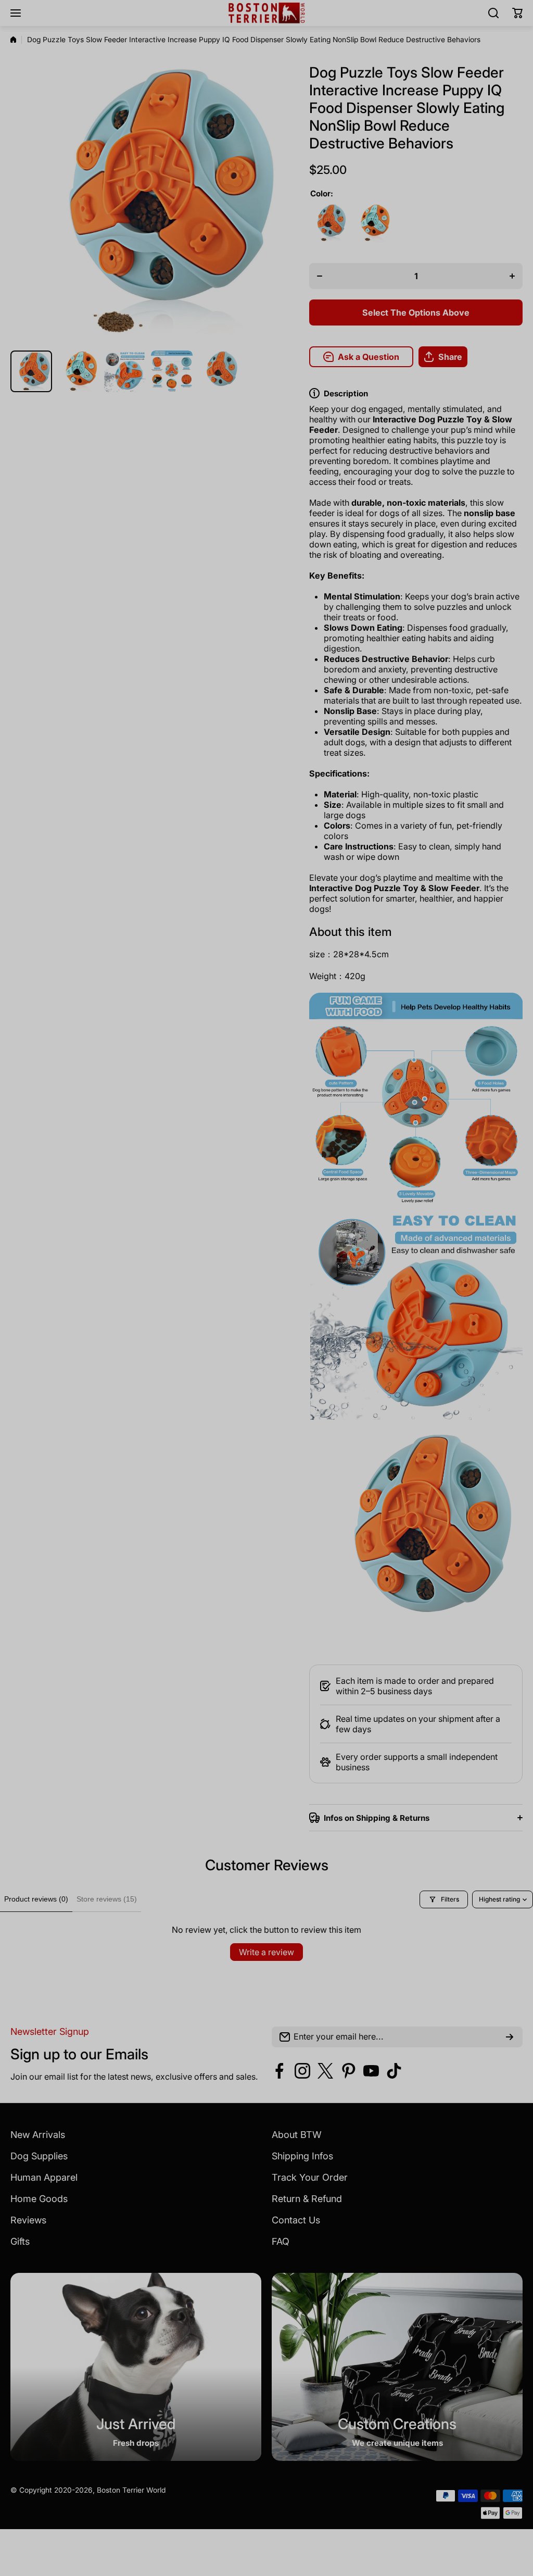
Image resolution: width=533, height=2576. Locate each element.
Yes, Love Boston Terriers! (345, 1365)
